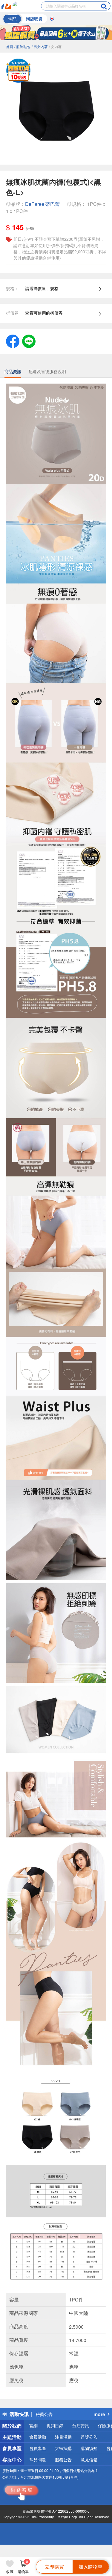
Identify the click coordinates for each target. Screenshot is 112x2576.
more (99, 2414)
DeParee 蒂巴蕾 (42, 204)
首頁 (10, 46)
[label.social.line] (29, 341)
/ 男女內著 (40, 46)
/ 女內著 (55, 46)
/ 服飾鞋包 (22, 46)
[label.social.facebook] (13, 341)
